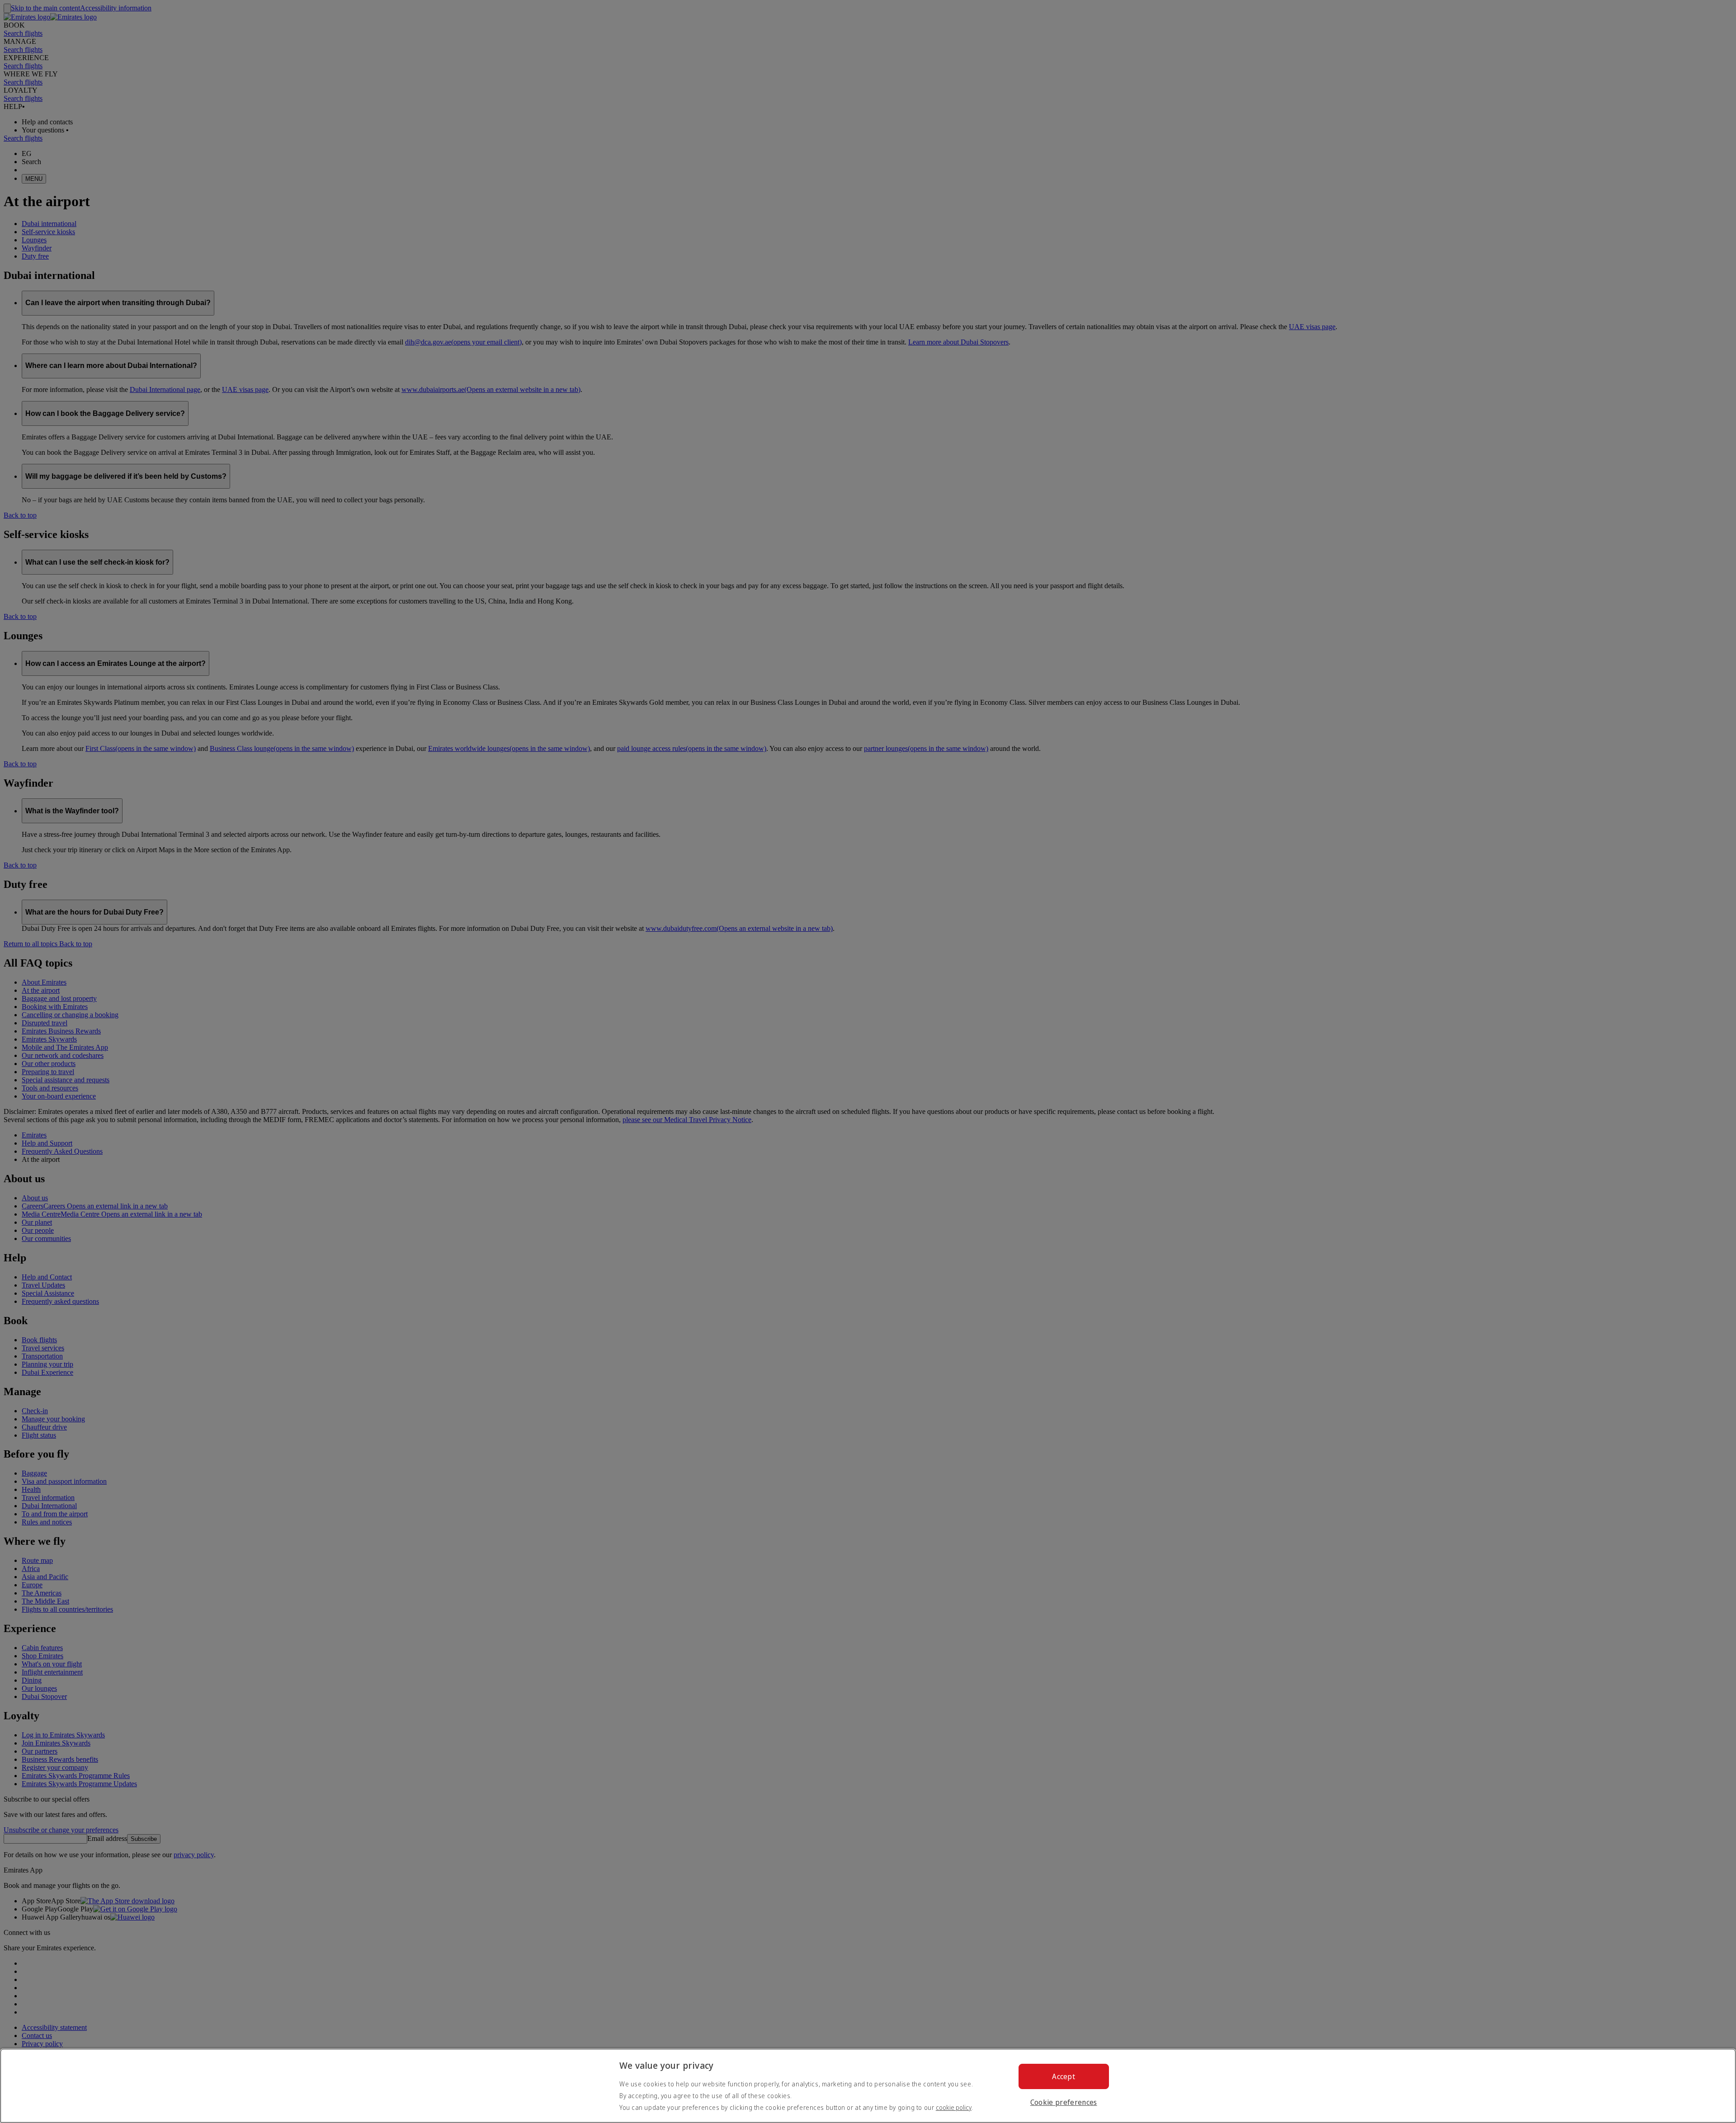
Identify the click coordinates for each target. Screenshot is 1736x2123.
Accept (1064, 2076)
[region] (868, 2086)
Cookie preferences (1064, 2102)
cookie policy (954, 2107)
